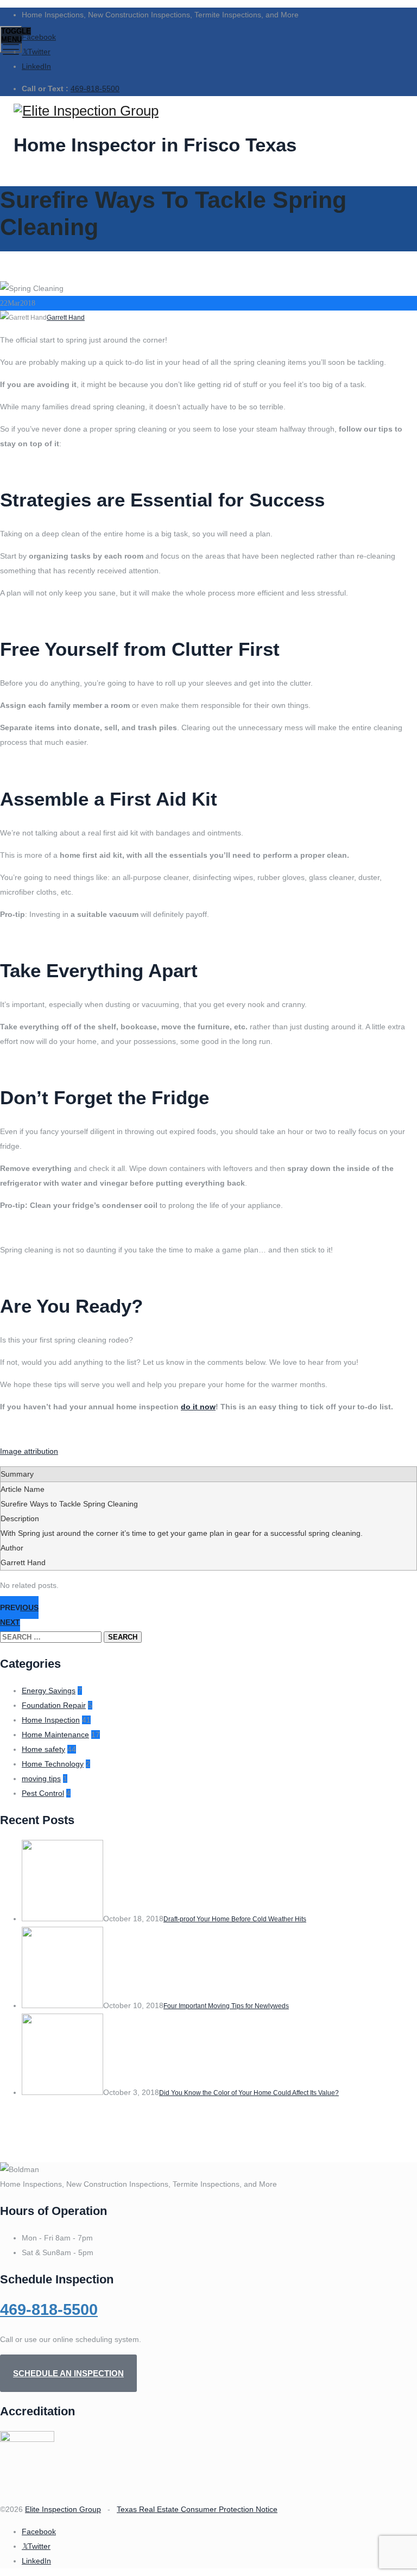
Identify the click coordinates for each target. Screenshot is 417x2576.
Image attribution (29, 1451)
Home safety (43, 1749)
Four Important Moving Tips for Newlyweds (226, 2006)
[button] (68, 2373)
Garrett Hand (66, 318)
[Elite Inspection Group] (207, 111)
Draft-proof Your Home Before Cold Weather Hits (235, 1919)
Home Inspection (51, 1720)
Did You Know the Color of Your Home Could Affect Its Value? (249, 2093)
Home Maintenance (55, 1735)
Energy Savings (49, 1691)
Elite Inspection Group (63, 2509)
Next (10, 1622)
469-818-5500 (95, 88)
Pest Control (43, 1793)
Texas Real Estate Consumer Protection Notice (197, 2509)
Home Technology (53, 1764)
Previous (19, 1607)
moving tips (41, 1778)
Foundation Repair (54, 1705)
